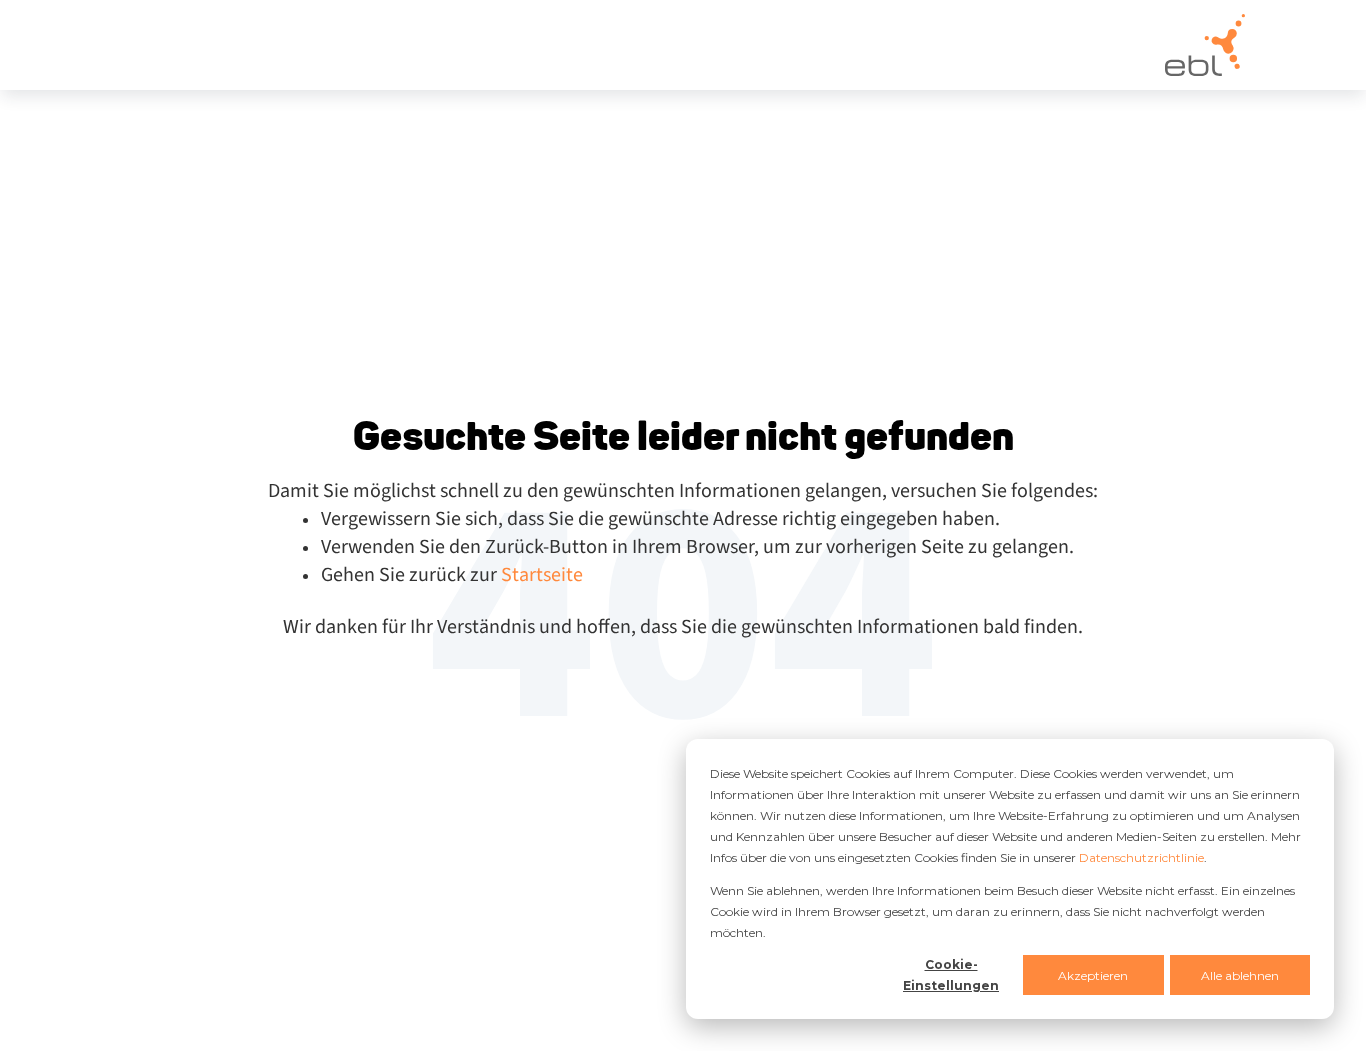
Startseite (542, 575)
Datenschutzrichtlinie (1141, 857)
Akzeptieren (1093, 975)
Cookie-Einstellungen (951, 975)
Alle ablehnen (1240, 975)
